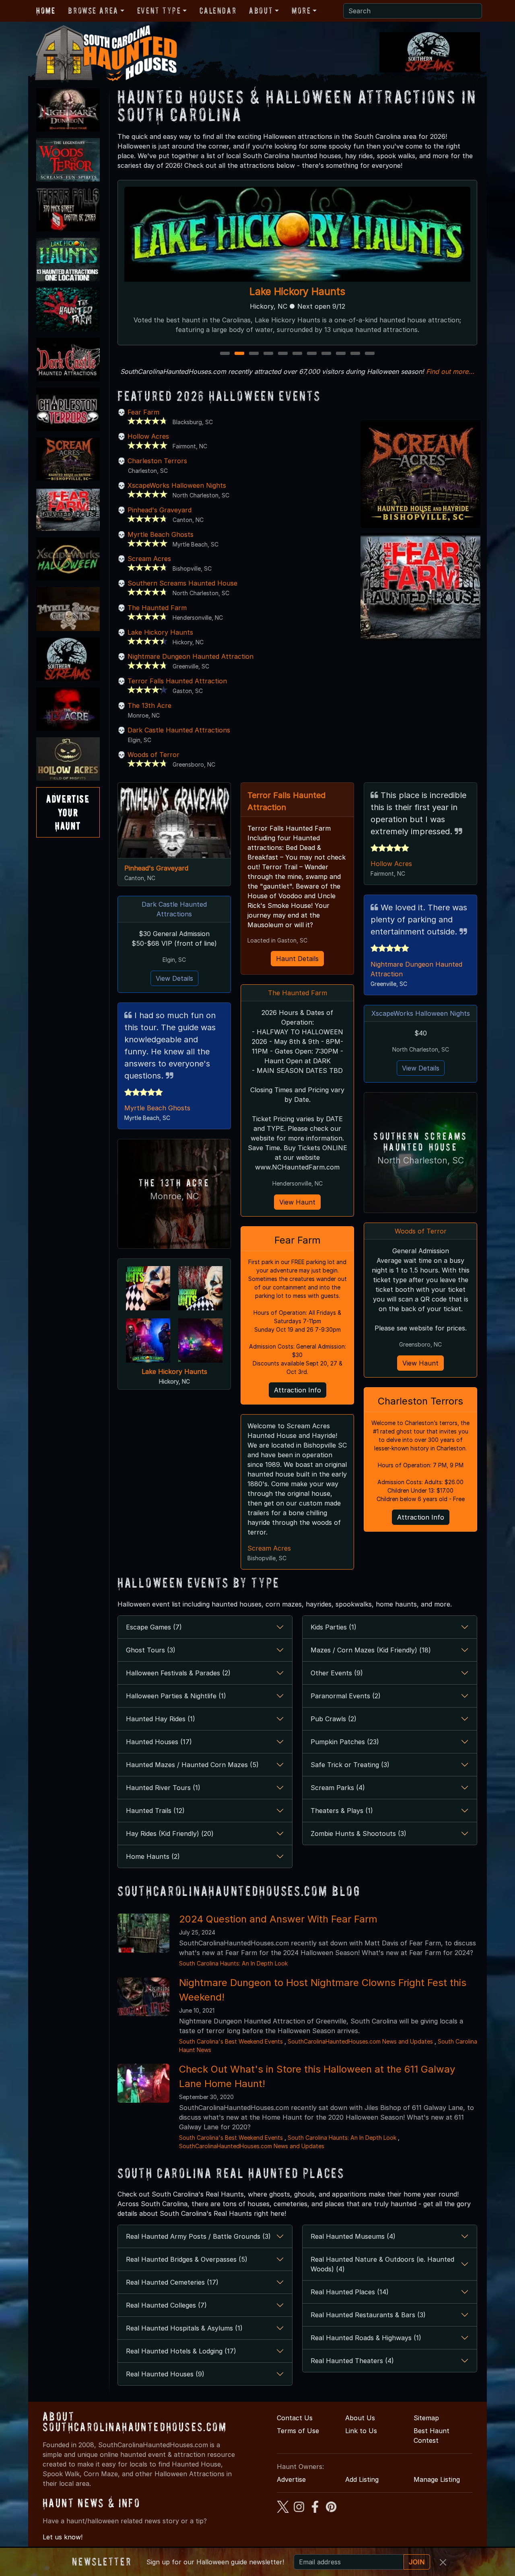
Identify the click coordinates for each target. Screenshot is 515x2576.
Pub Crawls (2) (334, 1719)
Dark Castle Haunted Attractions (179, 730)
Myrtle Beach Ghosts (161, 534)
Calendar (218, 10)
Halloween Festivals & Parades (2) (178, 1673)
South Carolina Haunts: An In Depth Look (233, 1963)
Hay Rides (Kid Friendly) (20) (170, 1834)
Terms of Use (298, 2431)
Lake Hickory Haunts (160, 632)
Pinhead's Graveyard (160, 510)
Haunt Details (297, 959)
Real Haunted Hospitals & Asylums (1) (184, 2328)
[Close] (443, 2562)
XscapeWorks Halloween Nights (297, 292)
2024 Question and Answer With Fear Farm (278, 1919)
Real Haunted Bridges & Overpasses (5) (187, 2259)
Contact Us (295, 2418)
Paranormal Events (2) (346, 1696)
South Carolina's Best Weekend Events (231, 2041)
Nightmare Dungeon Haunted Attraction (191, 656)
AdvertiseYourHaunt (68, 812)
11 (370, 354)
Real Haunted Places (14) (350, 2292)
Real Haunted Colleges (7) (166, 2305)
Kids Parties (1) (334, 1627)
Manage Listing (437, 2479)
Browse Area (93, 10)
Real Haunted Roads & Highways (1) (366, 2338)
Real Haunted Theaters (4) (352, 2361)
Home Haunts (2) (153, 1856)
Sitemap (426, 2418)
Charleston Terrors (157, 461)
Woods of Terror (153, 755)
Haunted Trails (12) (155, 1811)
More (301, 10)
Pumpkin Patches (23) (345, 1742)
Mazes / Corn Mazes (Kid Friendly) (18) (371, 1650)
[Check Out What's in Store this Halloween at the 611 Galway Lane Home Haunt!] (143, 2083)
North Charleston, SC (421, 1160)
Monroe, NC (174, 1196)
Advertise (291, 2479)
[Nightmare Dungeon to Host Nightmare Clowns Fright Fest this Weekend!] (143, 1996)
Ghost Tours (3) (151, 1650)
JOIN (417, 2562)
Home (46, 10)
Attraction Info (298, 1390)
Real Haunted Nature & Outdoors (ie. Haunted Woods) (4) (382, 2264)
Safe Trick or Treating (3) (350, 1765)
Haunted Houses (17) (159, 1742)
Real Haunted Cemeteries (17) (172, 2282)
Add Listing (362, 2479)
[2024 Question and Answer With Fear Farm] (143, 1933)
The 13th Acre (149, 705)
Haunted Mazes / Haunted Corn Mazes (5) (192, 1765)
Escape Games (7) (154, 1627)
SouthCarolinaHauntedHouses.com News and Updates (360, 2041)
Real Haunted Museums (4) (353, 2236)
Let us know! (63, 2537)
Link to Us (361, 2431)
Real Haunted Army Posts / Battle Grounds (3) (198, 2236)
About (261, 10)
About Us (360, 2418)
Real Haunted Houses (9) (165, 2374)
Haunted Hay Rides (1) (161, 1719)
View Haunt (297, 1202)
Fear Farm (143, 412)
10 (356, 354)
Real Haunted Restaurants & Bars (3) (368, 2315)
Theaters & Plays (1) (342, 1811)
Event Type (159, 10)
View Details (174, 978)
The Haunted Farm (157, 608)
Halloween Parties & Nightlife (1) (176, 1696)
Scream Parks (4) (338, 1788)
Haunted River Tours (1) (163, 1788)
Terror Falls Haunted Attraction (177, 681)
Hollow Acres (148, 436)
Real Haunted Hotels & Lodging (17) (181, 2351)
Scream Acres (149, 559)
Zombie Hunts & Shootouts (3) (358, 1834)
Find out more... (450, 371)
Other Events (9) (337, 1673)
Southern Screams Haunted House (182, 583)
